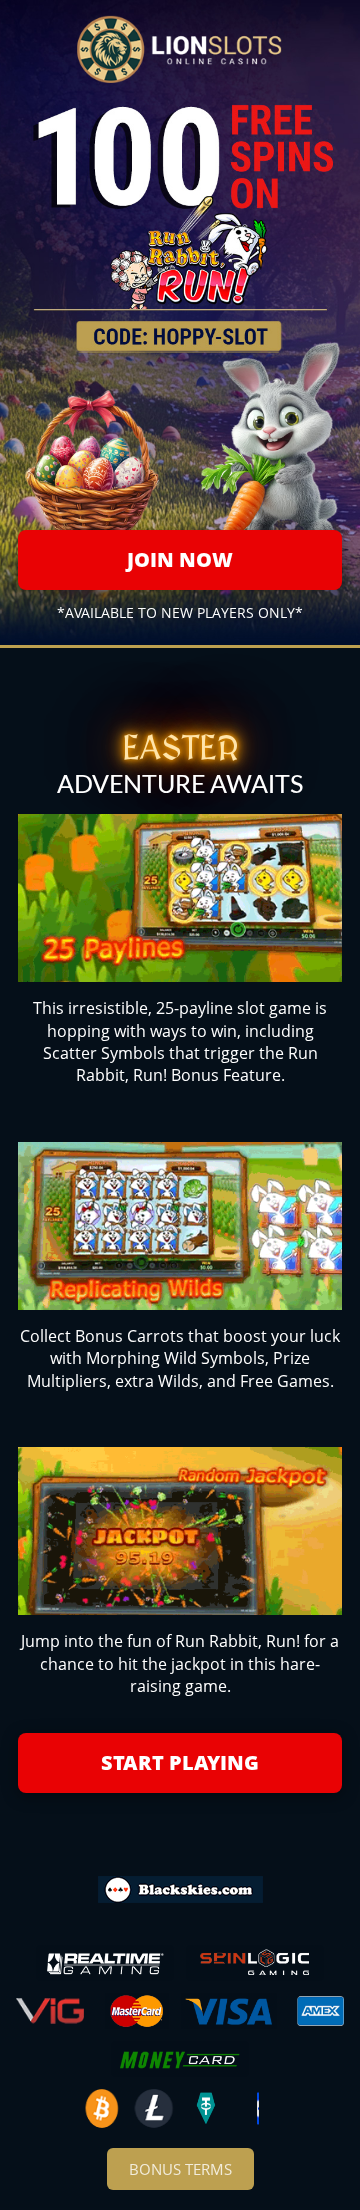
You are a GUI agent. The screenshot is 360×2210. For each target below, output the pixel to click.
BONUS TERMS (180, 2169)
